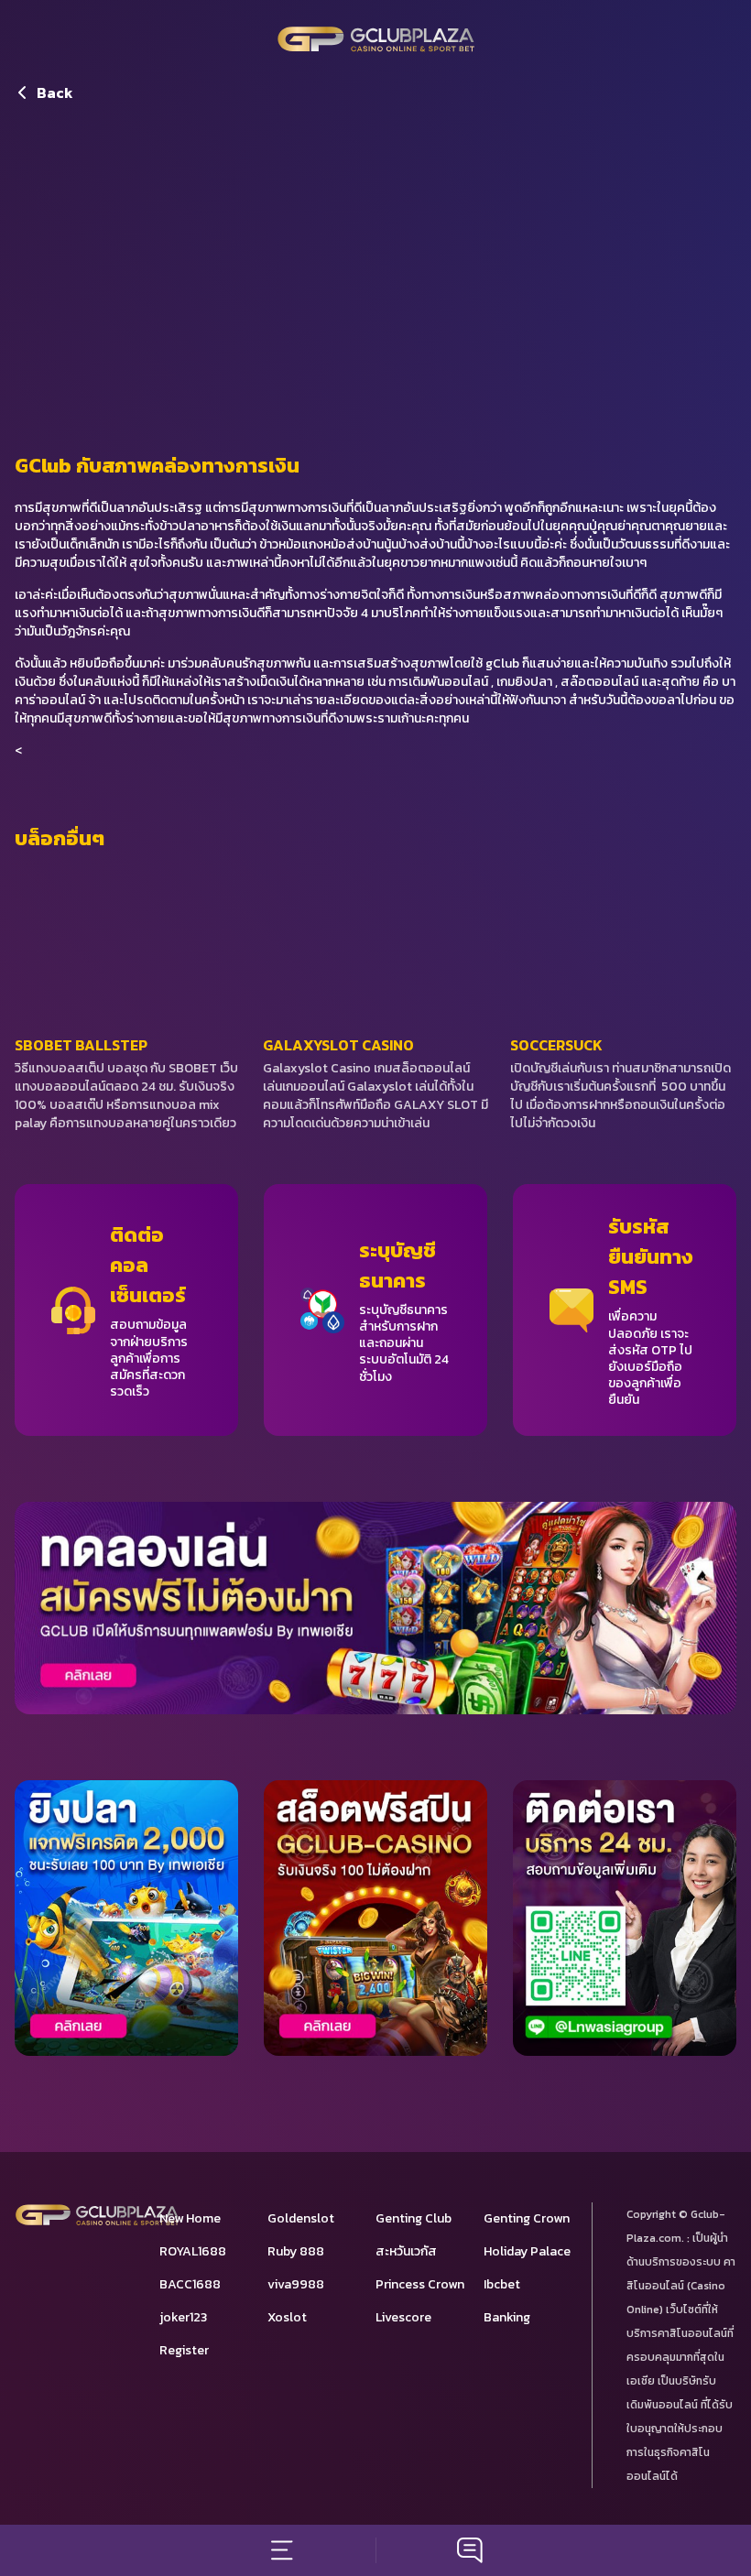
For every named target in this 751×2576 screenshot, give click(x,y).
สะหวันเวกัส (406, 2251)
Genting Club (414, 2218)
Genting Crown (527, 2218)
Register (184, 2350)
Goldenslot (301, 2218)
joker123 (183, 2317)
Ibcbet (502, 2284)
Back (55, 92)
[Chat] (469, 2550)
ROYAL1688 (193, 2251)
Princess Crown (420, 2284)
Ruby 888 (296, 2251)
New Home (190, 2218)
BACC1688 (190, 2284)
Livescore (403, 2317)
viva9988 (296, 2284)
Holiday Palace (527, 2251)
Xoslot (287, 2317)
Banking (507, 2317)
